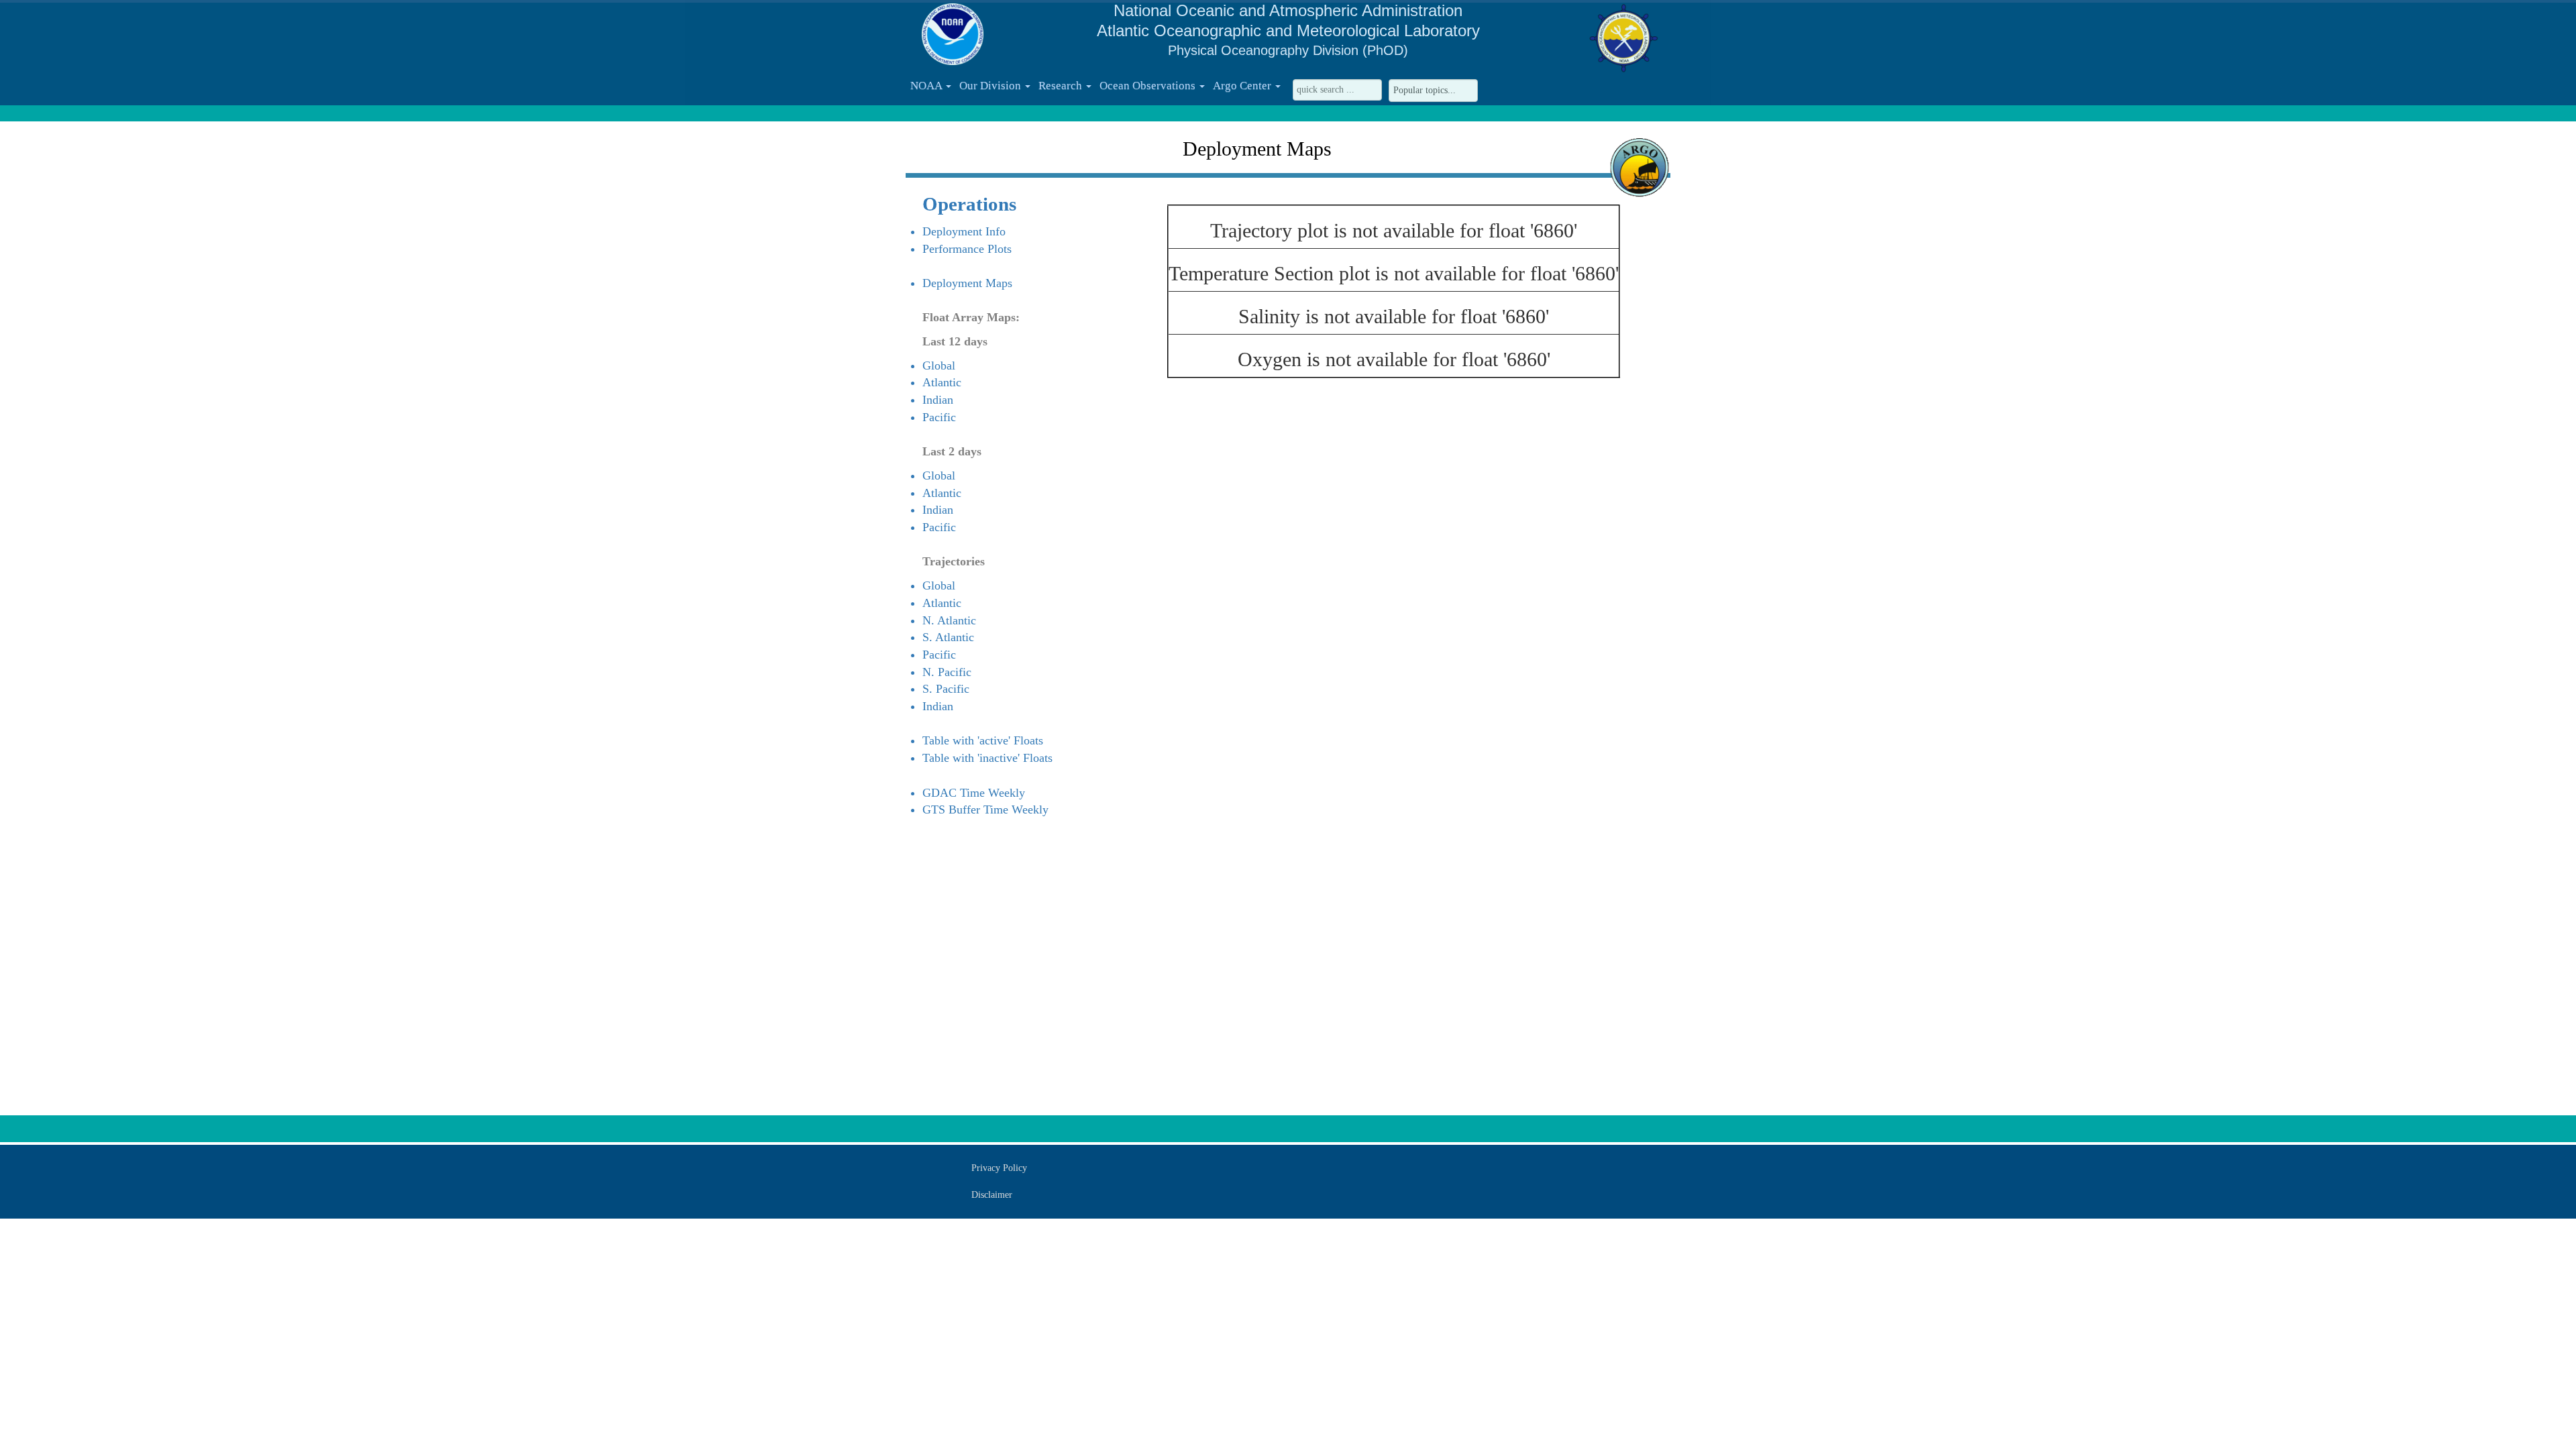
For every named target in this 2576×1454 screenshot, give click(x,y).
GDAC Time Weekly (974, 793)
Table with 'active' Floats (983, 740)
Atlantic (942, 382)
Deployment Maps (967, 283)
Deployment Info (964, 231)
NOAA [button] (927, 86)
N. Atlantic (949, 620)
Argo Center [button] (1243, 86)
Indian (938, 400)
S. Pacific (946, 689)
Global (939, 366)
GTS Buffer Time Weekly (985, 809)
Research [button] (1062, 86)
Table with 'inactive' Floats (987, 758)
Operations (969, 204)
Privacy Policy (999, 1168)
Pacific (939, 417)
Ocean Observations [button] (1149, 86)
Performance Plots (967, 249)
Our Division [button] (991, 86)
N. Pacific (947, 672)
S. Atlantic (948, 637)
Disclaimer (992, 1195)
